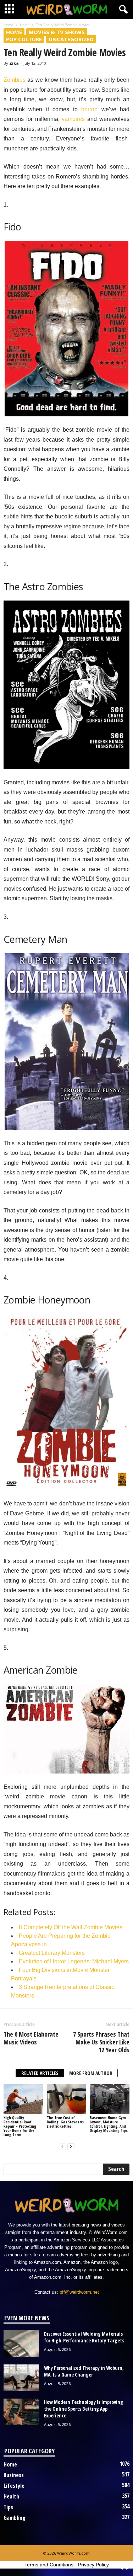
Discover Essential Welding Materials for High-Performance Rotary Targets (84, 2337)
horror (89, 109)
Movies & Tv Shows (57, 32)
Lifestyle (14, 2486)
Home (8, 25)
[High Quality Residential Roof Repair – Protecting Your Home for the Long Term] (23, 2099)
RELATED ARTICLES (40, 2073)
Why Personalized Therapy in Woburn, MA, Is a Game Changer (84, 2371)
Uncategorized (71, 39)
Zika (14, 63)
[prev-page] (62, 2147)
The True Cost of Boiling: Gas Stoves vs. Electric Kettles (66, 2122)
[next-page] (71, 2147)
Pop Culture (24, 39)
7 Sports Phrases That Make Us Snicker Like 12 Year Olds (101, 2042)
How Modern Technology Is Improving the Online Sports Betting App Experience (84, 2409)
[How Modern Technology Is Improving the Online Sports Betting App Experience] (21, 2412)
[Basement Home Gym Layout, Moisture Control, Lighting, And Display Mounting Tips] (110, 2099)
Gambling (15, 2518)
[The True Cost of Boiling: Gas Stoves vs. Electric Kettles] (67, 2099)
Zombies (15, 80)
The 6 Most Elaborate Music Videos (31, 2038)
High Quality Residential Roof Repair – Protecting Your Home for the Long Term (20, 2126)
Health (11, 2496)
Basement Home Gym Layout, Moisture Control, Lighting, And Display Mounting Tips (109, 2124)
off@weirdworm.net (79, 2292)
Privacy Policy (93, 2565)
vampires (73, 119)
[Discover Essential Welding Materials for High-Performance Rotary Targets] (21, 2344)
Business (14, 2475)
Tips (8, 2507)
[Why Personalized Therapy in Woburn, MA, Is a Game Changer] (21, 2378)
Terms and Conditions (49, 2565)
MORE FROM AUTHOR (91, 2073)
